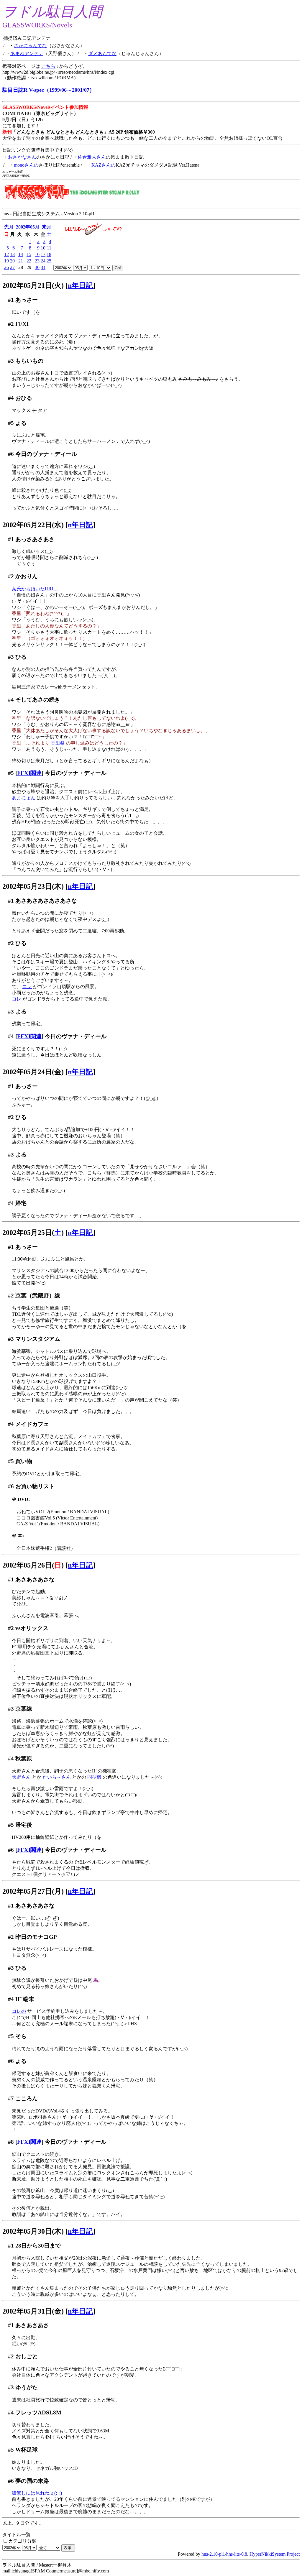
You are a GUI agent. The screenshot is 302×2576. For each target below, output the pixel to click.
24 (43, 261)
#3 (11, 361)
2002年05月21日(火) (33, 285)
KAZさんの (104, 165)
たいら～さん (57, 1777)
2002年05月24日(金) (33, 1072)
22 (29, 261)
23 (37, 261)
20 (12, 261)
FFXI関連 (29, 773)
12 (6, 254)
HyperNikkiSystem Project (275, 2554)
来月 (47, 227)
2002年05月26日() (33, 1565)
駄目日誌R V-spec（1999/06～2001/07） (49, 90)
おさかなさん (22, 157)
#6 (11, 454)
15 (29, 254)
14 (21, 254)
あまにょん (24, 798)
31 (43, 267)
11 (49, 248)
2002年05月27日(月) (33, 1891)
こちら (48, 66)
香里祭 (58, 743)
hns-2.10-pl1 (213, 2554)
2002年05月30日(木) (33, 2231)
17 (43, 254)
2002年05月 (28, 227)
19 (6, 261)
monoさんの (26, 165)
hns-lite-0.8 (237, 2554)
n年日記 (80, 285)
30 (37, 267)
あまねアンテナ (27, 54)
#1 (11, 300)
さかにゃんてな (30, 46)
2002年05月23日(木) (33, 886)
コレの (19, 2011)
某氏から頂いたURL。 (36, 589)
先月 (9, 227)
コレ (27, 986)
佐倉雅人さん (92, 157)
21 (21, 261)
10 (43, 248)
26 (6, 267)
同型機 (94, 1777)
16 (37, 254)
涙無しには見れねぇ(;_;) (37, 2493)
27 (12, 267)
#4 (11, 398)
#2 (11, 324)
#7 (11, 2098)
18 (49, 254)
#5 (11, 423)
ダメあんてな (102, 54)
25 (49, 261)
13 (12, 254)
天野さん (21, 1777)
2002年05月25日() (33, 1233)
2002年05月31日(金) (33, 2311)
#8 (11, 2142)
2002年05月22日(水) (33, 525)
